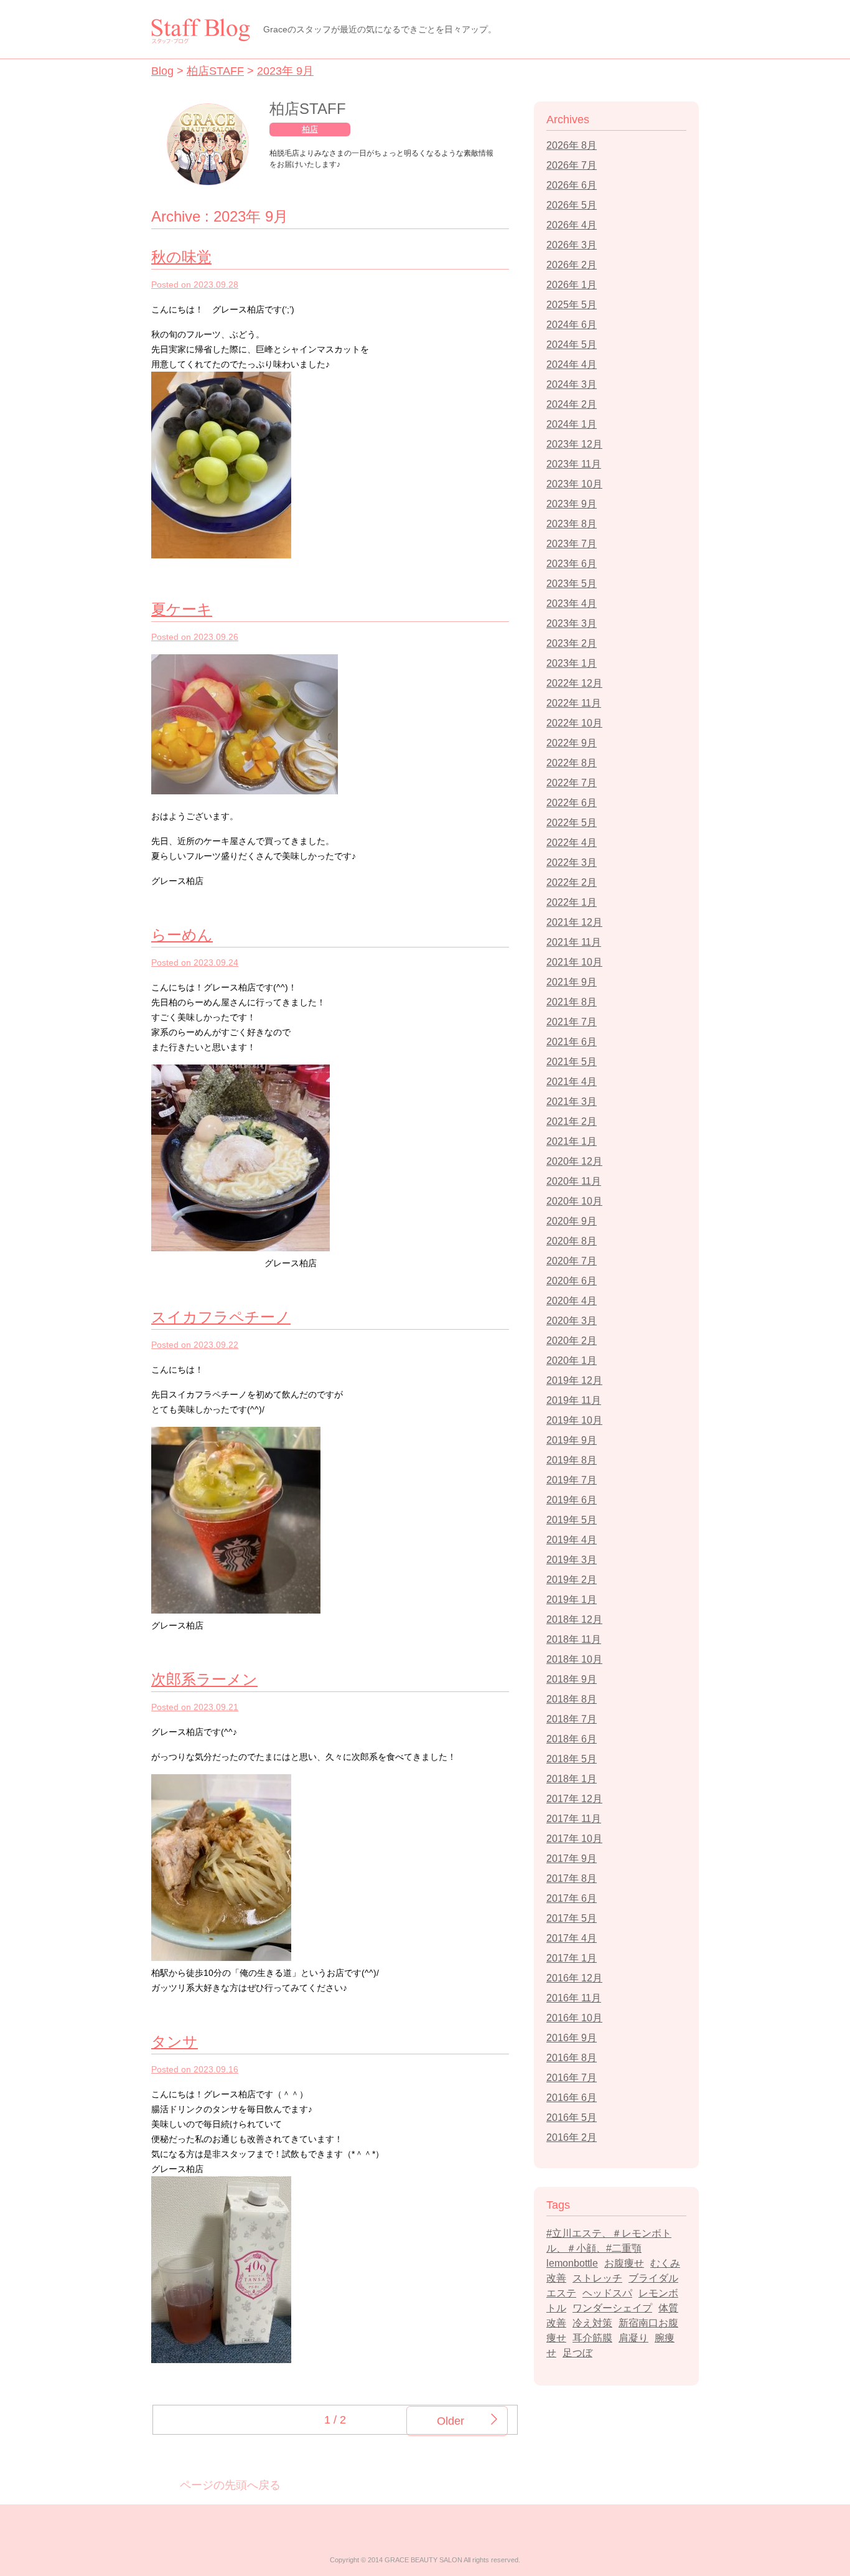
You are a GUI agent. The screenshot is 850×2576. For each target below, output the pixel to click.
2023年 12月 (574, 444)
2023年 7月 (572, 544)
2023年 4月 (572, 604)
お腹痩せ (624, 2263)
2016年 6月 (572, 2098)
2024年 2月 (572, 404)
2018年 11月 (574, 1639)
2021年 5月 (572, 1062)
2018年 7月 (572, 1719)
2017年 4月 (572, 1938)
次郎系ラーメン (204, 1679)
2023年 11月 (574, 464)
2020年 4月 (572, 1301)
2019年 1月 (572, 1600)
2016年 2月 (572, 2137)
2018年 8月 (572, 1699)
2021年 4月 (572, 1082)
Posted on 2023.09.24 (195, 962)
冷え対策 (592, 2323)
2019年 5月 (572, 1520)
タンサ (175, 2042)
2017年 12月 (574, 1799)
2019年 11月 (574, 1400)
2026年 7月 (572, 165)
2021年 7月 (572, 1022)
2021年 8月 (572, 1002)
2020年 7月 (572, 1261)
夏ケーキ (182, 609)
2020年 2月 (572, 1341)
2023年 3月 (572, 623)
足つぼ (577, 2353)
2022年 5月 (572, 823)
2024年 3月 (572, 384)
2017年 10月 (574, 1839)
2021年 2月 (572, 1121)
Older (451, 2421)
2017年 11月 (574, 1819)
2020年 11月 (574, 1181)
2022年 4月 (572, 843)
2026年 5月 (572, 205)
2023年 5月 (572, 584)
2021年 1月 (572, 1141)
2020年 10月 (574, 1201)
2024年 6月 (572, 325)
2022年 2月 (572, 882)
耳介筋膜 (592, 2338)
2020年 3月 (572, 1321)
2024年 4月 (572, 364)
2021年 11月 (574, 942)
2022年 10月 (574, 723)
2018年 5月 (572, 1759)
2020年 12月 (574, 1161)
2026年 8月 (572, 145)
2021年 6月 (572, 1042)
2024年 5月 (572, 345)
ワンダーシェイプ (612, 2308)
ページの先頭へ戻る (230, 2485)
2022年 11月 (574, 703)
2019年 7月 (572, 1480)
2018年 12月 (574, 1619)
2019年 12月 (574, 1380)
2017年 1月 (572, 1958)
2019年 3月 (572, 1560)
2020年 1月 (572, 1361)
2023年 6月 (572, 564)
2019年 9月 (572, 1440)
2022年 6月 (572, 803)
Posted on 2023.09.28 (195, 284)
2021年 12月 (574, 922)
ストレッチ (597, 2278)
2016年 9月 (572, 2038)
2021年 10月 (574, 962)
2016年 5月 (572, 2118)
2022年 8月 (572, 763)
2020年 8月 (572, 1241)
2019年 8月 (572, 1460)
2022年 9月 (572, 743)
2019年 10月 (574, 1420)
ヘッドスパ (607, 2293)
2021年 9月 (572, 982)
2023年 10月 (574, 484)
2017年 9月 (572, 1859)
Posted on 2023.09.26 (195, 637)
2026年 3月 (572, 245)
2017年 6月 (572, 1898)
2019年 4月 (572, 1540)
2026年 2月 (572, 265)
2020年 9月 (572, 1221)
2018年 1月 (572, 1779)
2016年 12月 (574, 1978)
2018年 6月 (572, 1739)
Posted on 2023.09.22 (195, 1345)
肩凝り (633, 2338)
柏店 (310, 129)
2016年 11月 (574, 1998)
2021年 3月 (572, 1102)
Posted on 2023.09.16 (195, 2069)
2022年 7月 (572, 783)
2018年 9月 (572, 1679)
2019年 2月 (572, 1580)
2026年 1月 (572, 285)
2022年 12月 (574, 683)
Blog (162, 71)
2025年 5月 (572, 305)
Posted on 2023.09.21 (195, 1707)
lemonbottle (572, 2263)
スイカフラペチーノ (221, 1317)
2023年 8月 (572, 524)
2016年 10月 (574, 2018)
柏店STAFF (215, 71)
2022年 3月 (572, 863)
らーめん (182, 935)
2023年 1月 (572, 663)
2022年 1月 (572, 902)
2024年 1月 (572, 424)
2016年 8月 (572, 2058)
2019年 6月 (572, 1500)
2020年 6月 (572, 1281)
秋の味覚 (181, 257)
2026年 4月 (572, 225)
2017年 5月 (572, 1918)
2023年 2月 (572, 643)
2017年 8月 (572, 1878)
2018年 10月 (574, 1659)
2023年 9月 (285, 71)
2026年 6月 (572, 185)
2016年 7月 (572, 2078)
